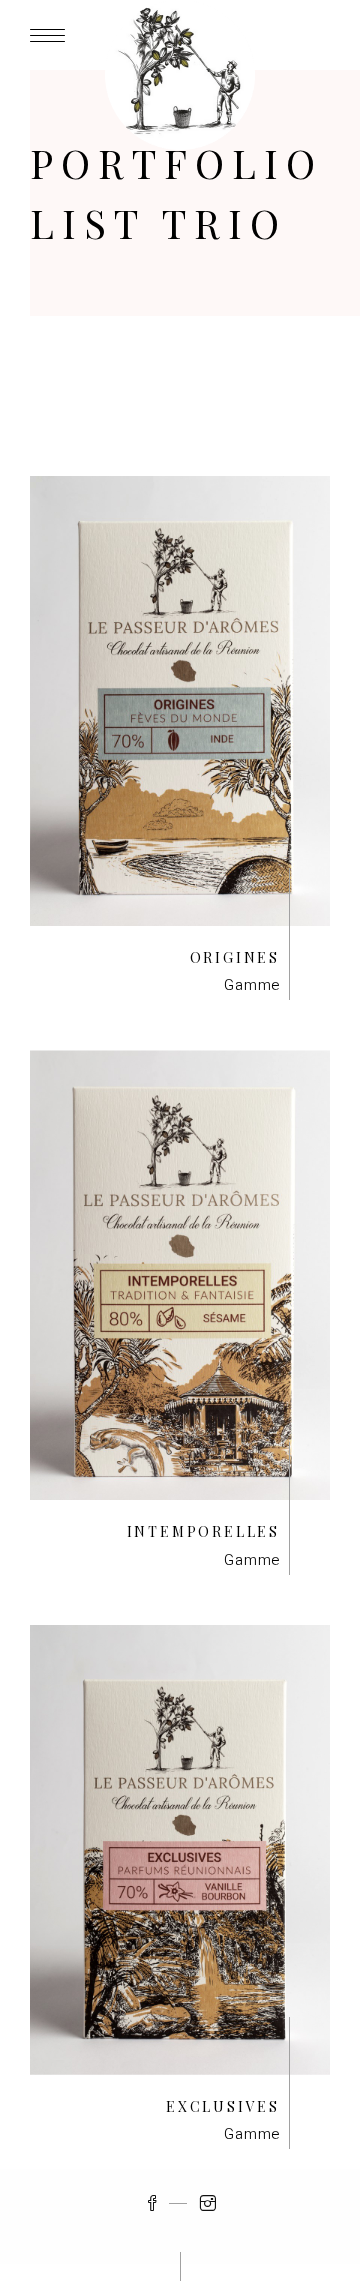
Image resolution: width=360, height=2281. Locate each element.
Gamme (252, 985)
